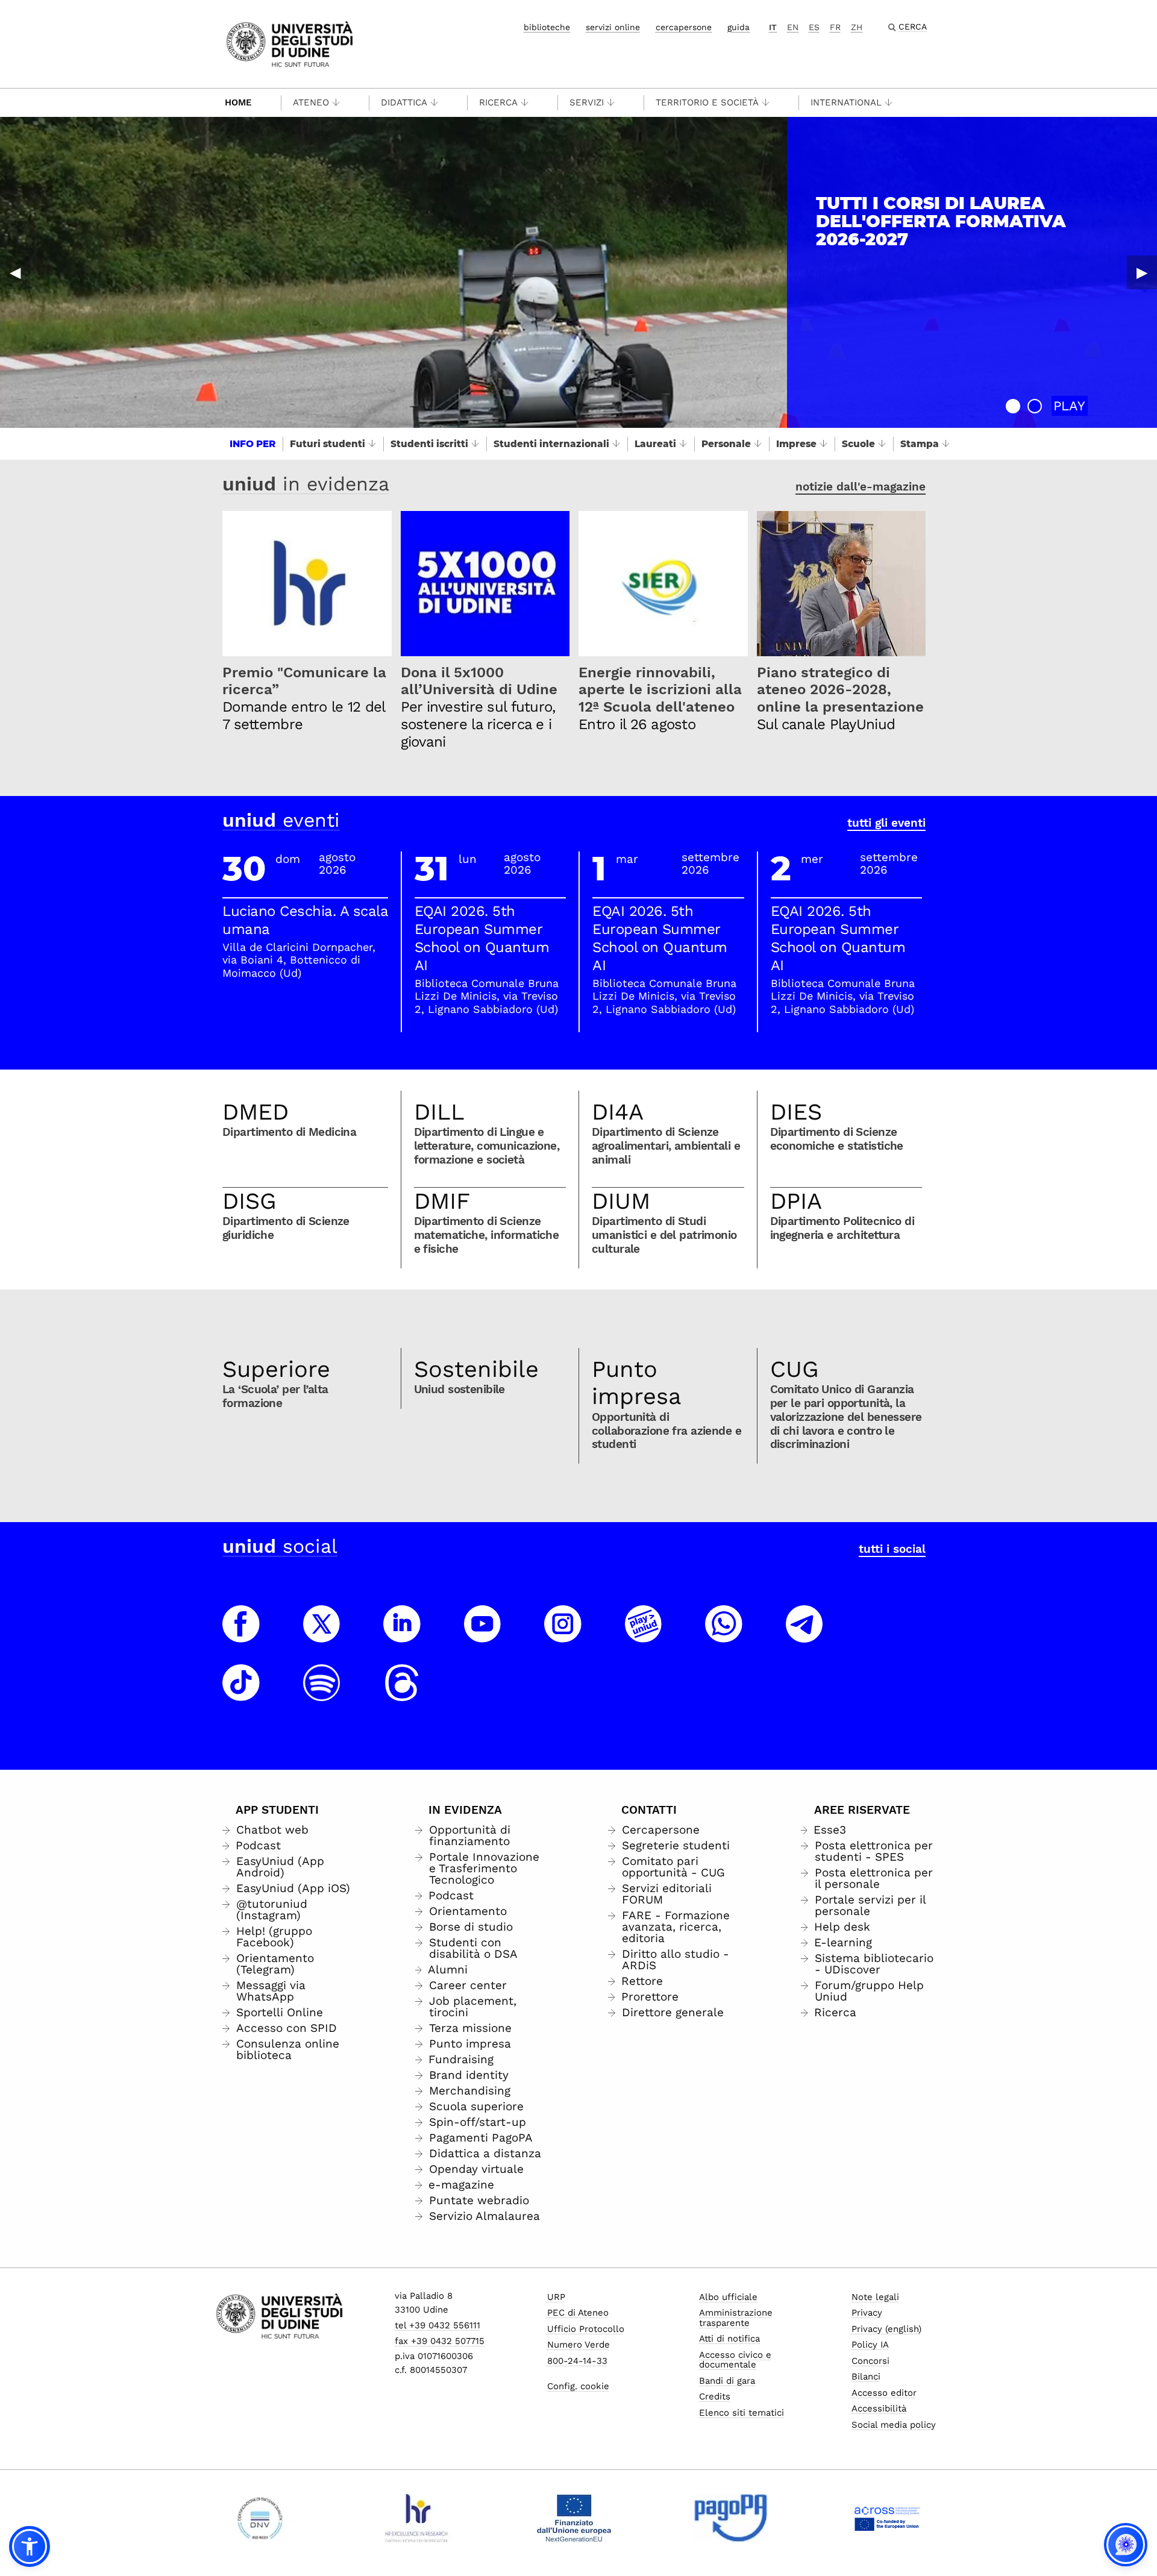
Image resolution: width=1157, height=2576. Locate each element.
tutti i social (892, 1549)
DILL (439, 1112)
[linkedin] (402, 1635)
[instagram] (563, 1635)
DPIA (796, 1201)
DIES (796, 1112)
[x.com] (322, 1635)
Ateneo (311, 102)
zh (857, 27)
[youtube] (483, 1635)
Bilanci (866, 2377)
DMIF (442, 1201)
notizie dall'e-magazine (861, 487)
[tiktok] (241, 1694)
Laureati (655, 444)
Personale (726, 444)
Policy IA (870, 2345)
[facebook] (241, 1635)
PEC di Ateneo (578, 2313)
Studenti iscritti (429, 444)
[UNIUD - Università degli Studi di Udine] (290, 43)
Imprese (796, 444)
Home (238, 102)
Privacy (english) (886, 2329)
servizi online (613, 27)
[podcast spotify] (322, 1694)
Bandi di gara (727, 2381)
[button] (1013, 406)
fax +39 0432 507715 (440, 2341)
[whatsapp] (724, 1635)
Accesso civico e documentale (735, 2360)
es (814, 27)
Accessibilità (879, 2408)
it (773, 27)
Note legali (875, 2297)
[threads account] (402, 1694)
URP (556, 2297)
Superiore (276, 1369)
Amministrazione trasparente (736, 2318)
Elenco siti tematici (742, 2413)
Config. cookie (578, 2386)
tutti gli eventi (886, 823)
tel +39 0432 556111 (437, 2325)
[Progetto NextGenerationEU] (574, 2518)
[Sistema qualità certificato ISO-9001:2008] (260, 2518)
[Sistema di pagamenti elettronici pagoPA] (731, 2518)
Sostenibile (476, 1369)
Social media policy (894, 2425)
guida (738, 27)
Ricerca (498, 102)
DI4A (618, 1112)
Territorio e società (707, 102)
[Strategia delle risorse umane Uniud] (417, 2518)
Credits (715, 2396)
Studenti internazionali (551, 444)
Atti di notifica (729, 2339)
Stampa (920, 444)
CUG (795, 1369)
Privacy (867, 2313)
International (846, 102)
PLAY (1069, 406)
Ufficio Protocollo (586, 2329)
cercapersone (684, 27)
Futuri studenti (328, 444)
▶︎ (1142, 272)
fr (835, 27)
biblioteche (547, 27)
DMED (256, 1112)
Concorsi (870, 2361)
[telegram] (804, 1635)
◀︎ (15, 272)
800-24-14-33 (577, 2361)
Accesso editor (884, 2393)
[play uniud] (644, 1635)
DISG (249, 1201)
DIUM (621, 1201)
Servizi (587, 102)
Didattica (404, 102)
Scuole (858, 444)
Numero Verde (578, 2345)
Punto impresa (637, 1383)
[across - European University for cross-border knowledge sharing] (887, 2518)
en (793, 27)
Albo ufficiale (728, 2297)
